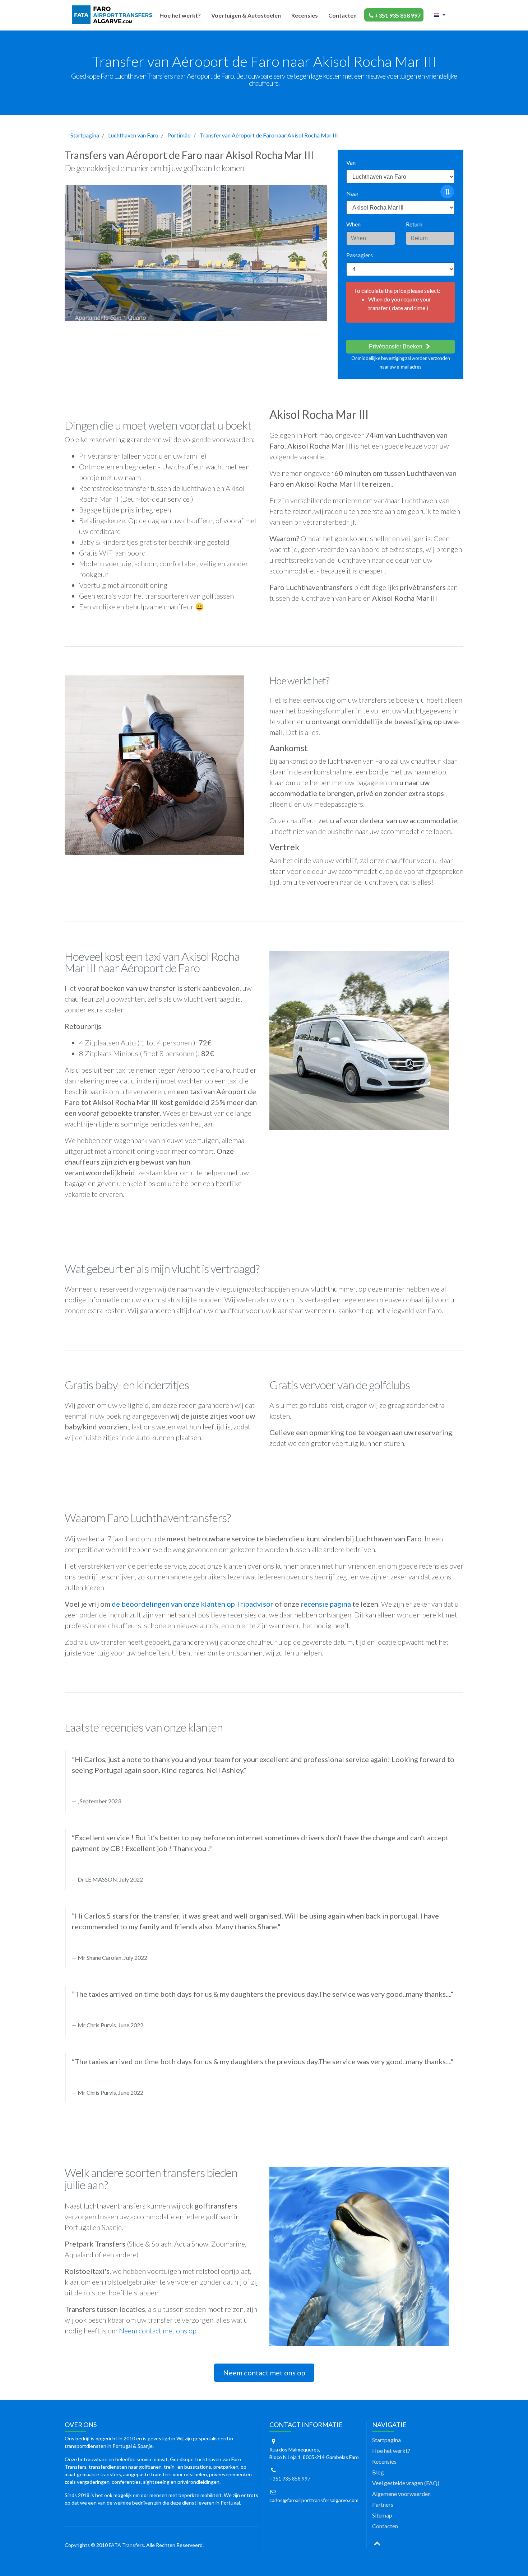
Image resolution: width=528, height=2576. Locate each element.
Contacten (342, 15)
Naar (353, 193)
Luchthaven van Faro (133, 135)
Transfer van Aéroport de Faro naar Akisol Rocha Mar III (269, 135)
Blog (378, 2472)
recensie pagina (326, 1604)
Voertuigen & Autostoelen (246, 15)
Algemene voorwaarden (401, 2494)
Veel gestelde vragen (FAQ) (406, 2483)
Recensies (305, 15)
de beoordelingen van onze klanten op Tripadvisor (193, 1604)
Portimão (179, 135)
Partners (383, 2504)
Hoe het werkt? (180, 15)
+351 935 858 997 (398, 15)
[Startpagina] (114, 15)
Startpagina (85, 135)
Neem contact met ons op (158, 2331)
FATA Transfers (126, 2545)
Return (414, 224)
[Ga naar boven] (377, 2543)
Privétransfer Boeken (396, 346)
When (353, 224)
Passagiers (360, 255)
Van (351, 162)
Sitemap (382, 2515)
